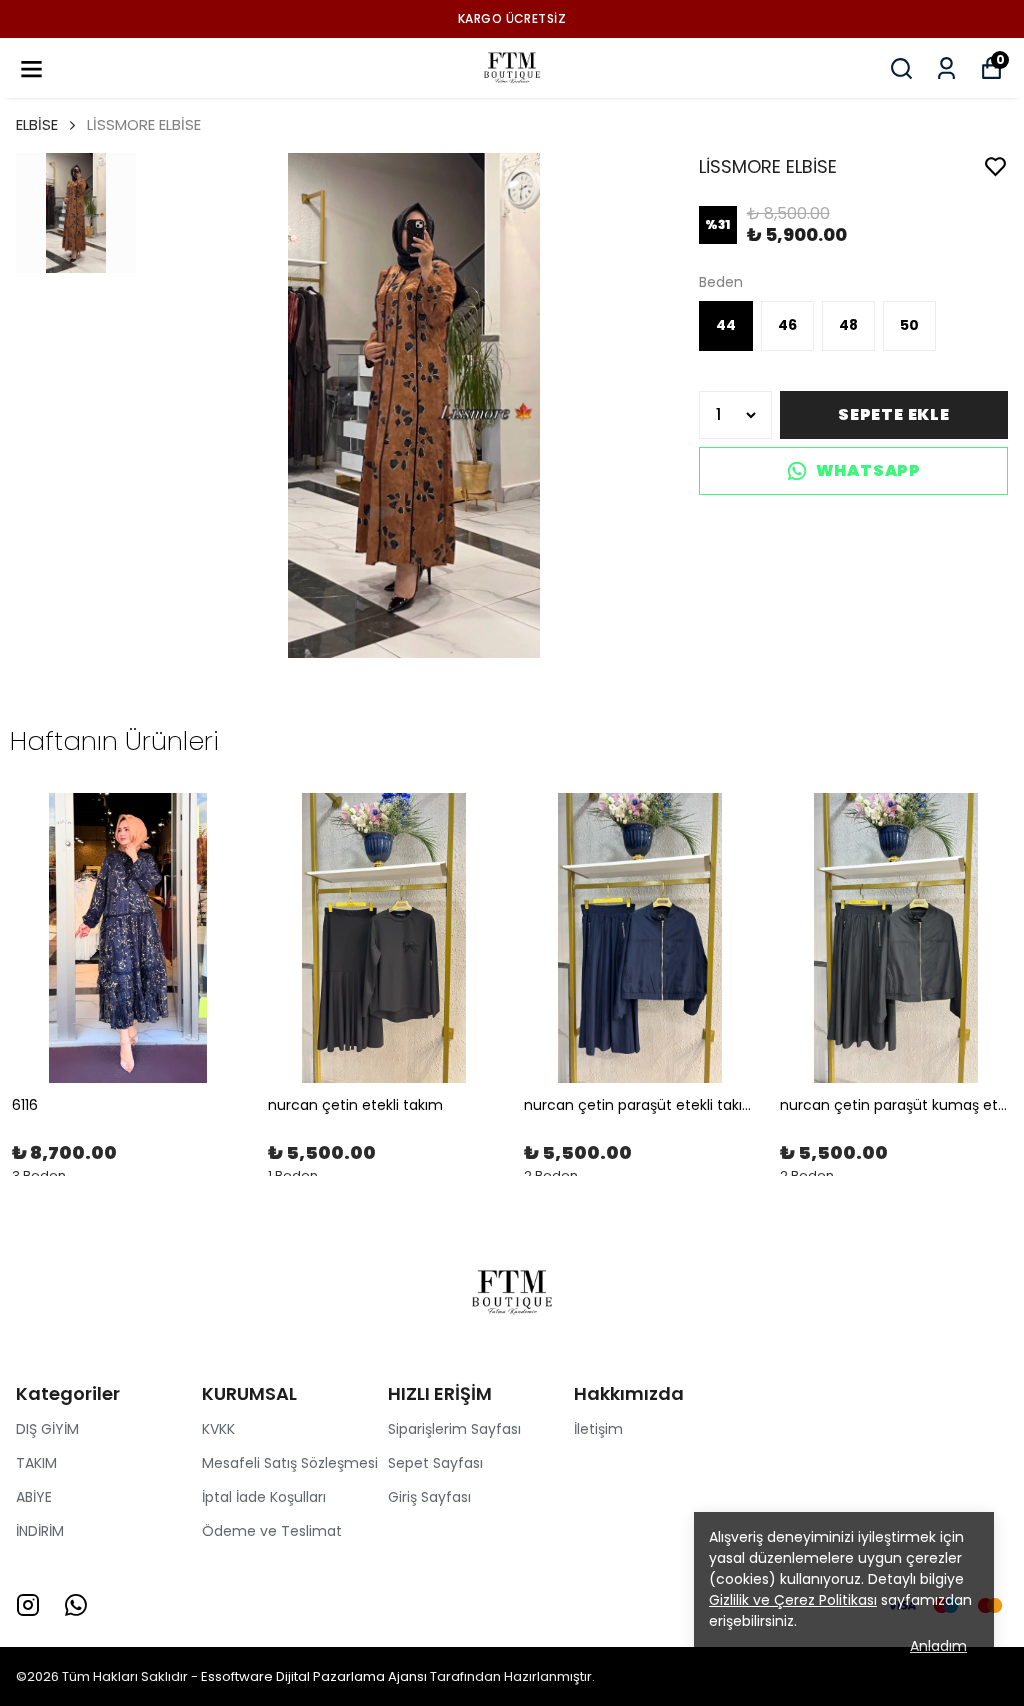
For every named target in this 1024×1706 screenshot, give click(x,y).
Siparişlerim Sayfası (454, 1429)
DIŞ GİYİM (47, 1429)
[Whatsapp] (76, 1605)
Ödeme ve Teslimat (272, 1531)
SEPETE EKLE (894, 414)
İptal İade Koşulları (264, 1497)
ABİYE (34, 1497)
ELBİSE (37, 124)
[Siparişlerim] (946, 68)
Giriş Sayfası (429, 1497)
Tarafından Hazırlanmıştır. (511, 1676)
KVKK (218, 1429)
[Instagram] (28, 1605)
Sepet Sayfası (435, 1463)
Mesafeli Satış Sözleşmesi (290, 1463)
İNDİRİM (40, 1531)
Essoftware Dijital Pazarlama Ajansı (314, 1676)
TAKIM (36, 1463)
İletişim (598, 1429)
